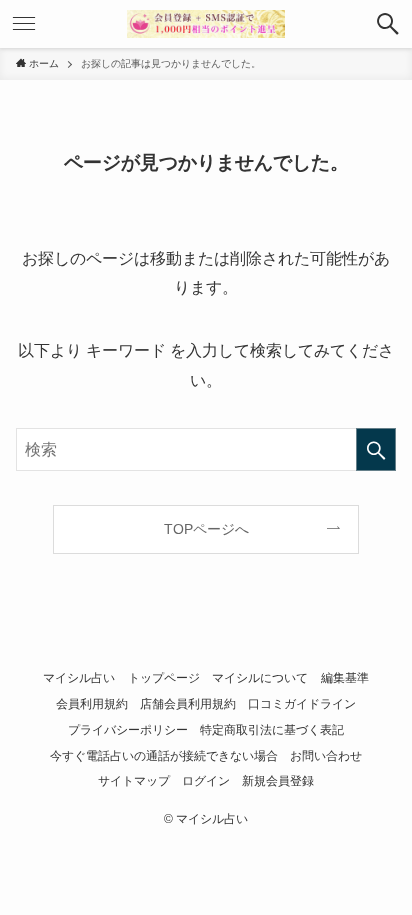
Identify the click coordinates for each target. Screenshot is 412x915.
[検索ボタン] (388, 24)
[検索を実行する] (376, 449)
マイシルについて (260, 678)
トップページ (164, 678)
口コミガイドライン (302, 704)
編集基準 (345, 678)
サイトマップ (134, 781)
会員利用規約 (92, 704)
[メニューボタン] (24, 24)
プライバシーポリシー (128, 730)
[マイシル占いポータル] (206, 24)
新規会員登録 (278, 781)
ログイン (206, 781)
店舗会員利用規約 (188, 704)
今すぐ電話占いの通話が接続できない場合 (164, 756)
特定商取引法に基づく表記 (272, 730)
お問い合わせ (326, 756)
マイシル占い (79, 678)
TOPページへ (206, 529)
